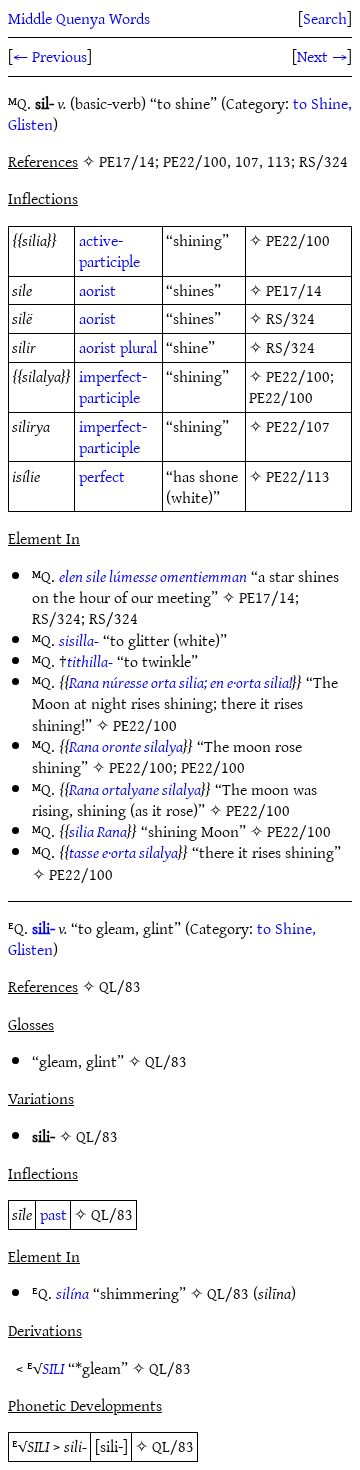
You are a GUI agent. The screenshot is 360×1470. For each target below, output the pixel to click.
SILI (53, 1368)
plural (138, 347)
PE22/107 (298, 426)
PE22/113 (298, 476)
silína (72, 1293)
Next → (322, 56)
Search (325, 18)
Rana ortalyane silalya (135, 789)
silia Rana (98, 831)
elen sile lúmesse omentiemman (153, 576)
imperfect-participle (113, 386)
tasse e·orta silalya (123, 852)
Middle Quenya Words (79, 18)
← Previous (50, 56)
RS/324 (290, 318)
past (53, 1214)
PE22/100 (298, 240)
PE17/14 (294, 290)
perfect (102, 476)
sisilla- (79, 640)
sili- (43, 928)
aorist (97, 290)
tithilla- (90, 661)
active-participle (109, 250)
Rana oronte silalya (126, 746)
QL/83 (166, 1061)
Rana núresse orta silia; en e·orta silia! (180, 682)
